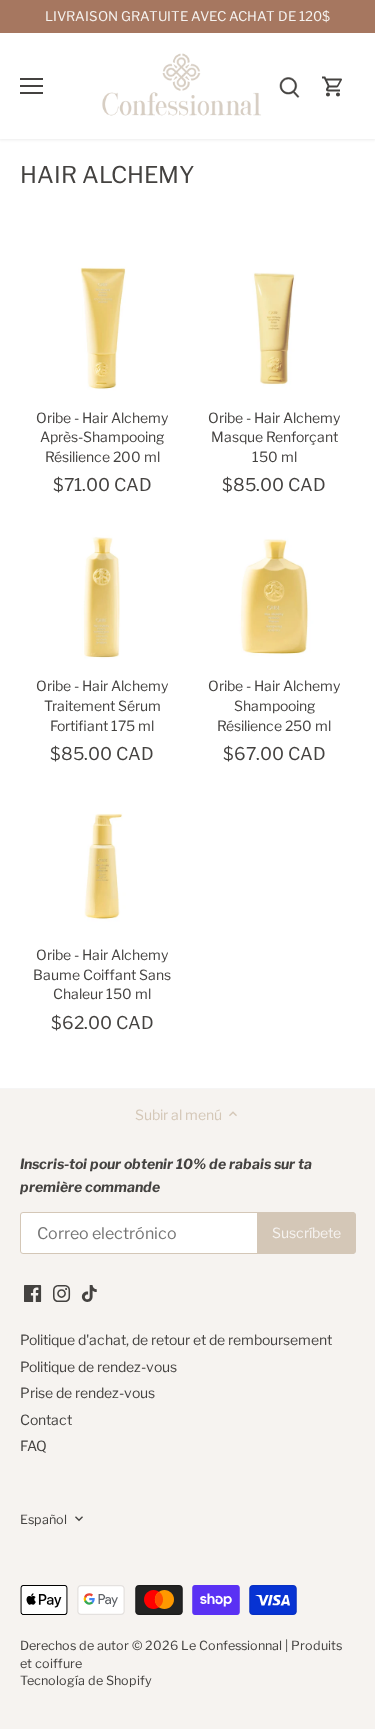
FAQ (33, 1445)
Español (43, 1519)
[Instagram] (61, 1292)
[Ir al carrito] (333, 85)
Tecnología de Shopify (86, 1680)
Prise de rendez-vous (87, 1392)
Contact (46, 1419)
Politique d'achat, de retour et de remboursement (176, 1339)
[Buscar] (289, 85)
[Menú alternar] (31, 86)
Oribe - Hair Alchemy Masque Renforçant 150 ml (274, 437)
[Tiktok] (89, 1292)
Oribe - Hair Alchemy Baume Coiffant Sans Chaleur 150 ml (102, 974)
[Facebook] (32, 1292)
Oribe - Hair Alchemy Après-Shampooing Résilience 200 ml (102, 437)
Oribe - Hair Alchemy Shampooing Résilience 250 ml (274, 705)
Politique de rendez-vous (98, 1366)
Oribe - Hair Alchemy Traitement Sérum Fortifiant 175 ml (102, 705)
